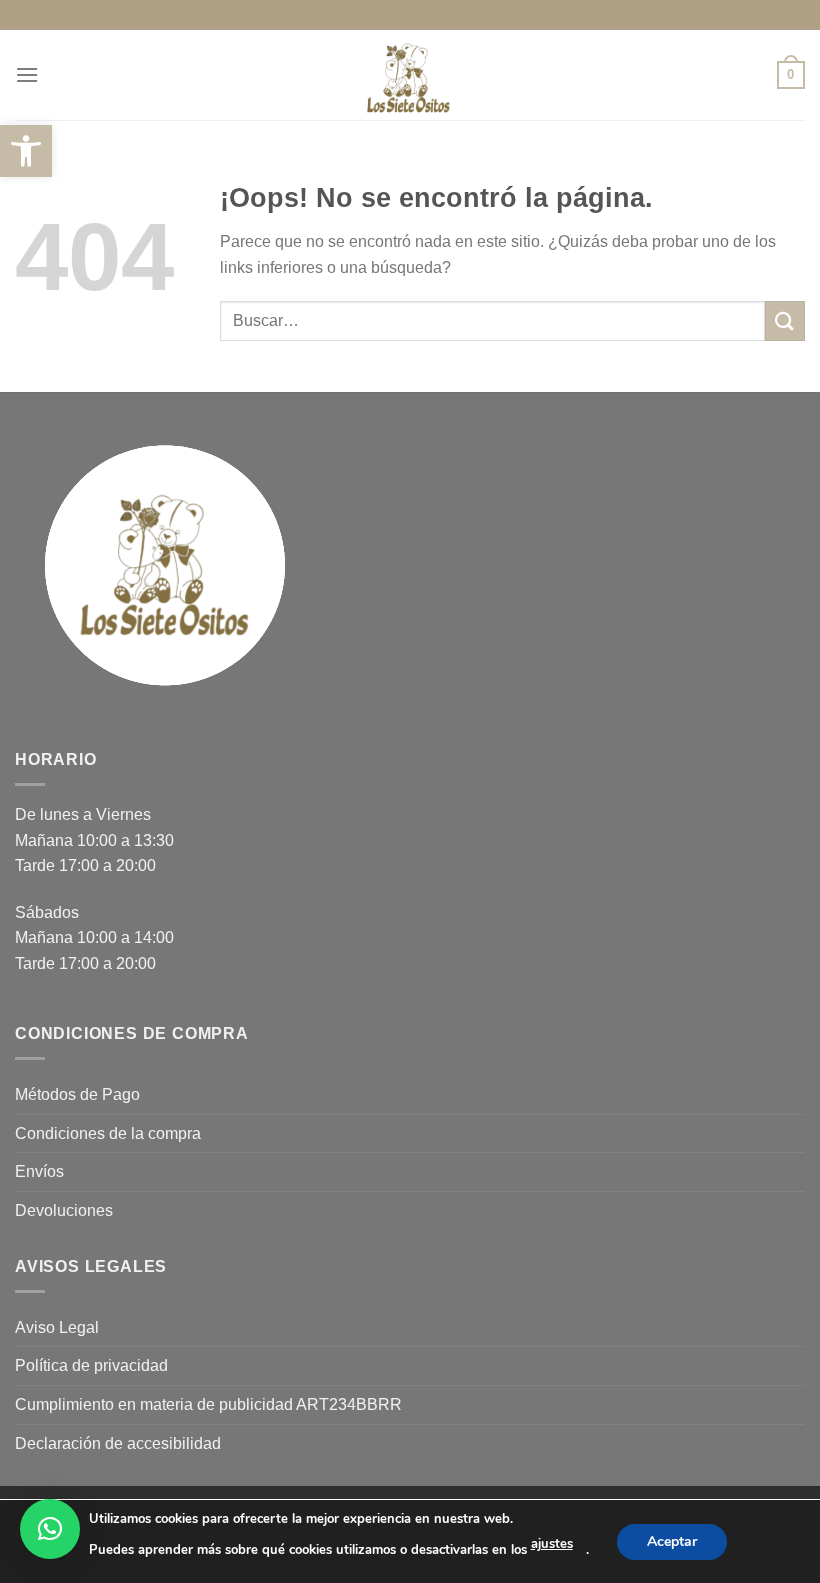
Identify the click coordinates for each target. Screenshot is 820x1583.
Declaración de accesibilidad (118, 1443)
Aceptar (672, 1540)
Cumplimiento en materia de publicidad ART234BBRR (208, 1404)
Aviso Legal (57, 1327)
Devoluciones (64, 1210)
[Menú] (27, 74)
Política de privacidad (91, 1365)
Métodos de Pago (77, 1094)
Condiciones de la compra (108, 1133)
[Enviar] (785, 320)
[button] (50, 1529)
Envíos (39, 1171)
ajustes (552, 1544)
